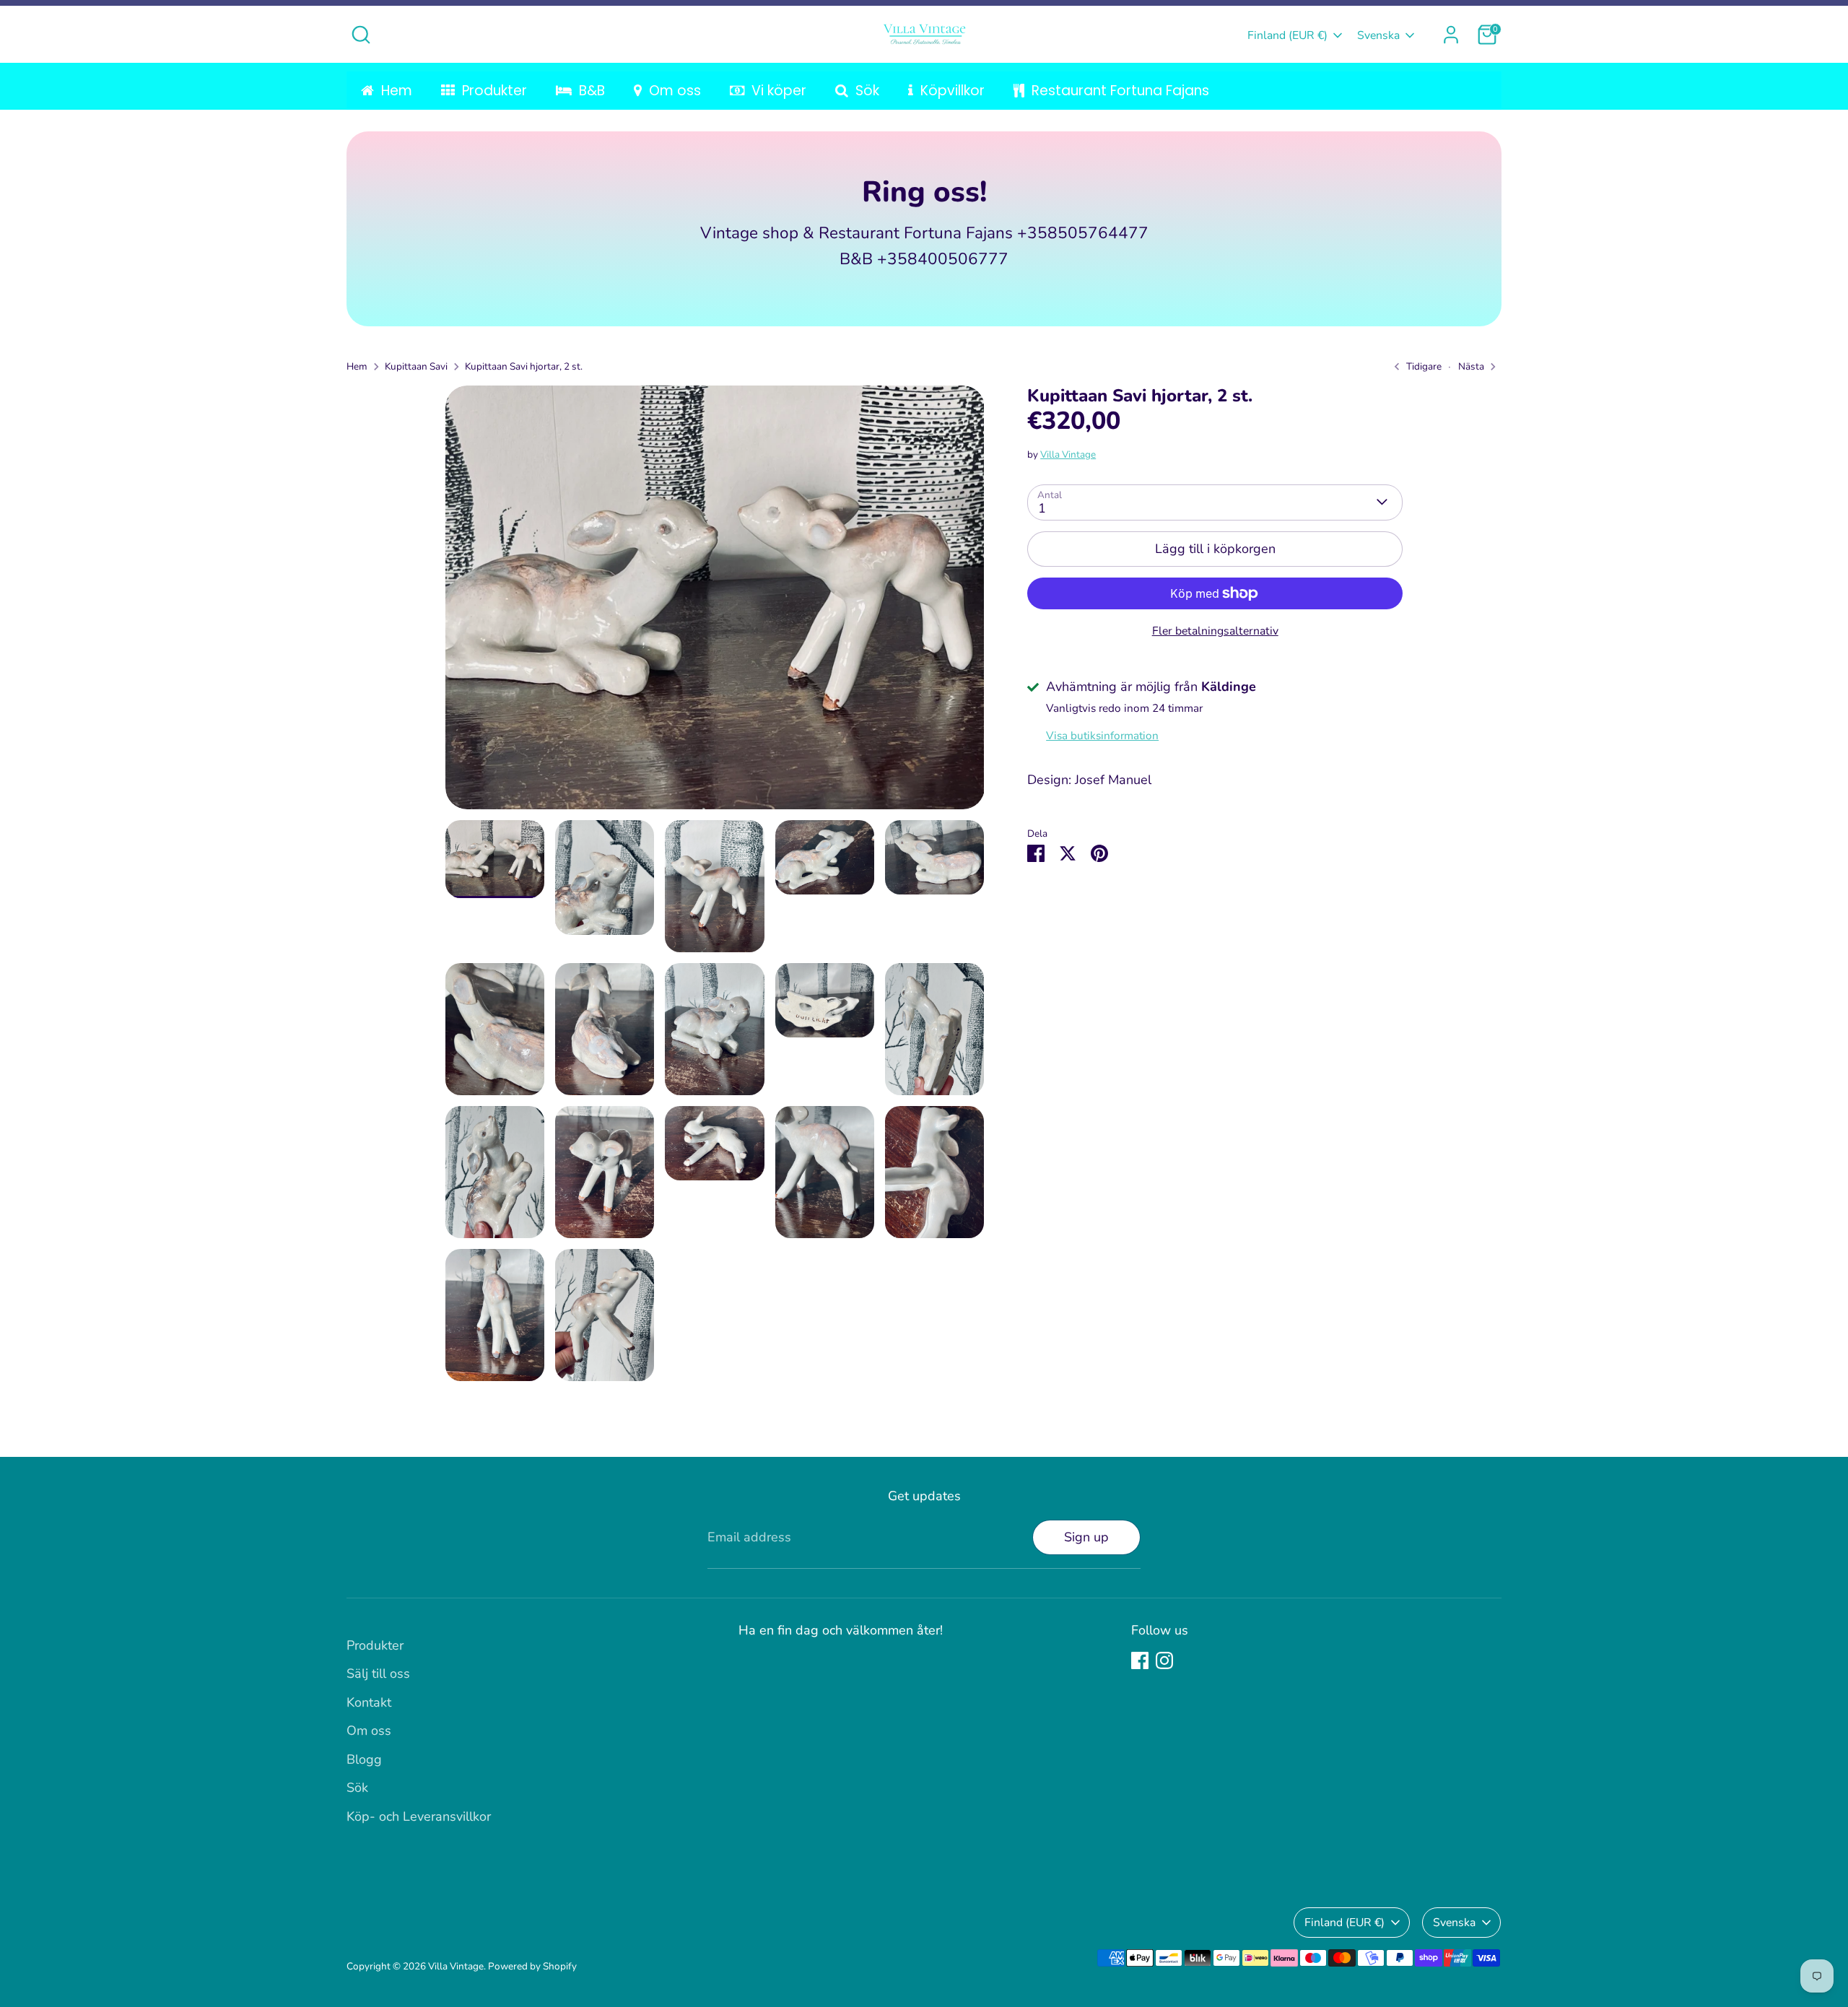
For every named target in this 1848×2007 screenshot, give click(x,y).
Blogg (364, 1759)
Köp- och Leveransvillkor (419, 1816)
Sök (357, 1788)
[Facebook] (1140, 1660)
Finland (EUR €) (1287, 35)
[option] (715, 603)
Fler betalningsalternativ (1215, 631)
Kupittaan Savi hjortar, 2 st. (524, 366)
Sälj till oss (378, 1673)
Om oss (369, 1730)
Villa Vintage (1068, 454)
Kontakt (369, 1702)
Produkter (375, 1645)
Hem (357, 366)
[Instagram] (1164, 1660)
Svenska (1378, 35)
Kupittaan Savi (416, 366)
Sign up (1086, 1537)
